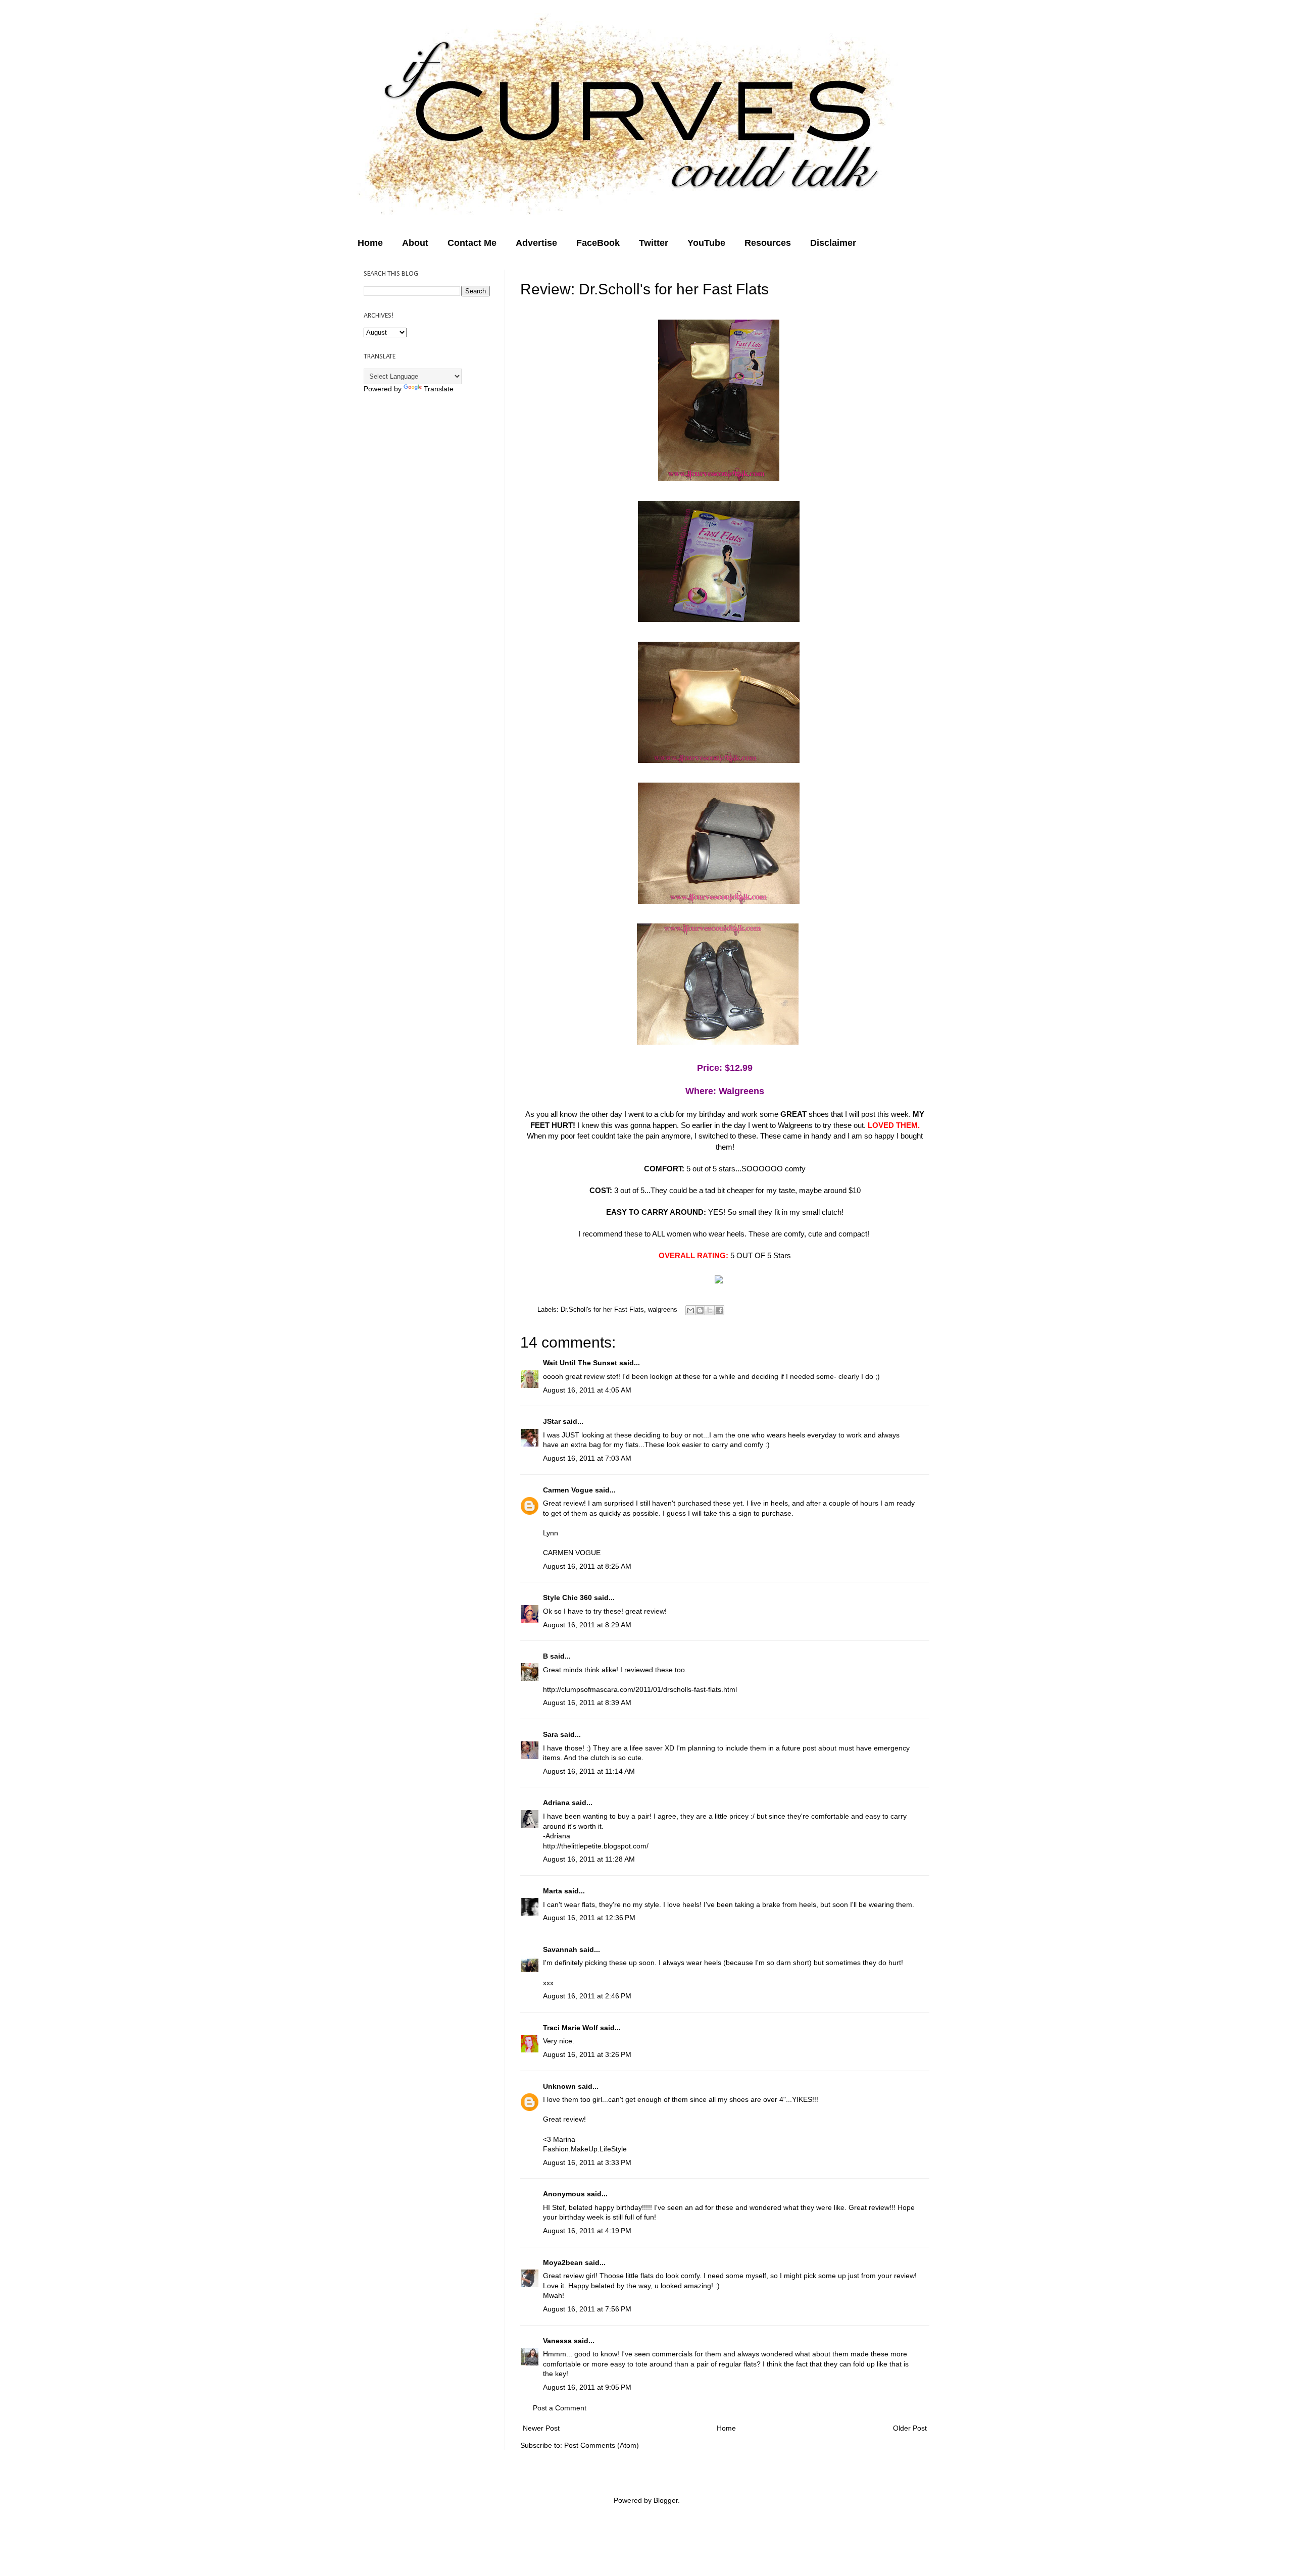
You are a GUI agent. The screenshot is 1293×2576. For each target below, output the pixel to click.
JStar (552, 1421)
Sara (551, 1734)
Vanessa (557, 2341)
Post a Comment (560, 2408)
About (415, 243)
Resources (768, 243)
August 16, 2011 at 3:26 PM (587, 2054)
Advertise (536, 243)
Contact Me (472, 243)
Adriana (556, 1802)
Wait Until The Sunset (580, 1363)
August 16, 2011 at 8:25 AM (587, 1566)
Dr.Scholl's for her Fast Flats (602, 1309)
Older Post (910, 2428)
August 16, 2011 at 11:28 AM (589, 1859)
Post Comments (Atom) (602, 2445)
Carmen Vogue (568, 1490)
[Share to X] (710, 1310)
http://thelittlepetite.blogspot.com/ (596, 1846)
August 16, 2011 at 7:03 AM (587, 1458)
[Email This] (690, 1310)
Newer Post (541, 2428)
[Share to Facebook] (719, 1310)
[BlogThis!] (700, 1310)
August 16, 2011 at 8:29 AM (587, 1625)
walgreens (663, 1309)
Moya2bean (563, 2262)
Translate (439, 389)
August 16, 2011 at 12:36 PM (589, 1918)
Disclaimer (833, 243)
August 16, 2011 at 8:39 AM (587, 1703)
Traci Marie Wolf (570, 2028)
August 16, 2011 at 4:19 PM (587, 2231)
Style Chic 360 (567, 1598)
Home (370, 243)
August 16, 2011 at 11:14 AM (589, 1771)
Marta (553, 1891)
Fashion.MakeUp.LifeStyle (585, 2149)
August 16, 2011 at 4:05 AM (587, 1390)
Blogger (666, 2500)
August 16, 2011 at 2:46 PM (587, 1996)
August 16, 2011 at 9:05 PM (587, 2387)
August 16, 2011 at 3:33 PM (587, 2162)
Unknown (559, 2086)
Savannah (561, 1949)
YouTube (706, 243)
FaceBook (598, 243)
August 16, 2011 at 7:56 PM (587, 2309)
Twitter (654, 243)
